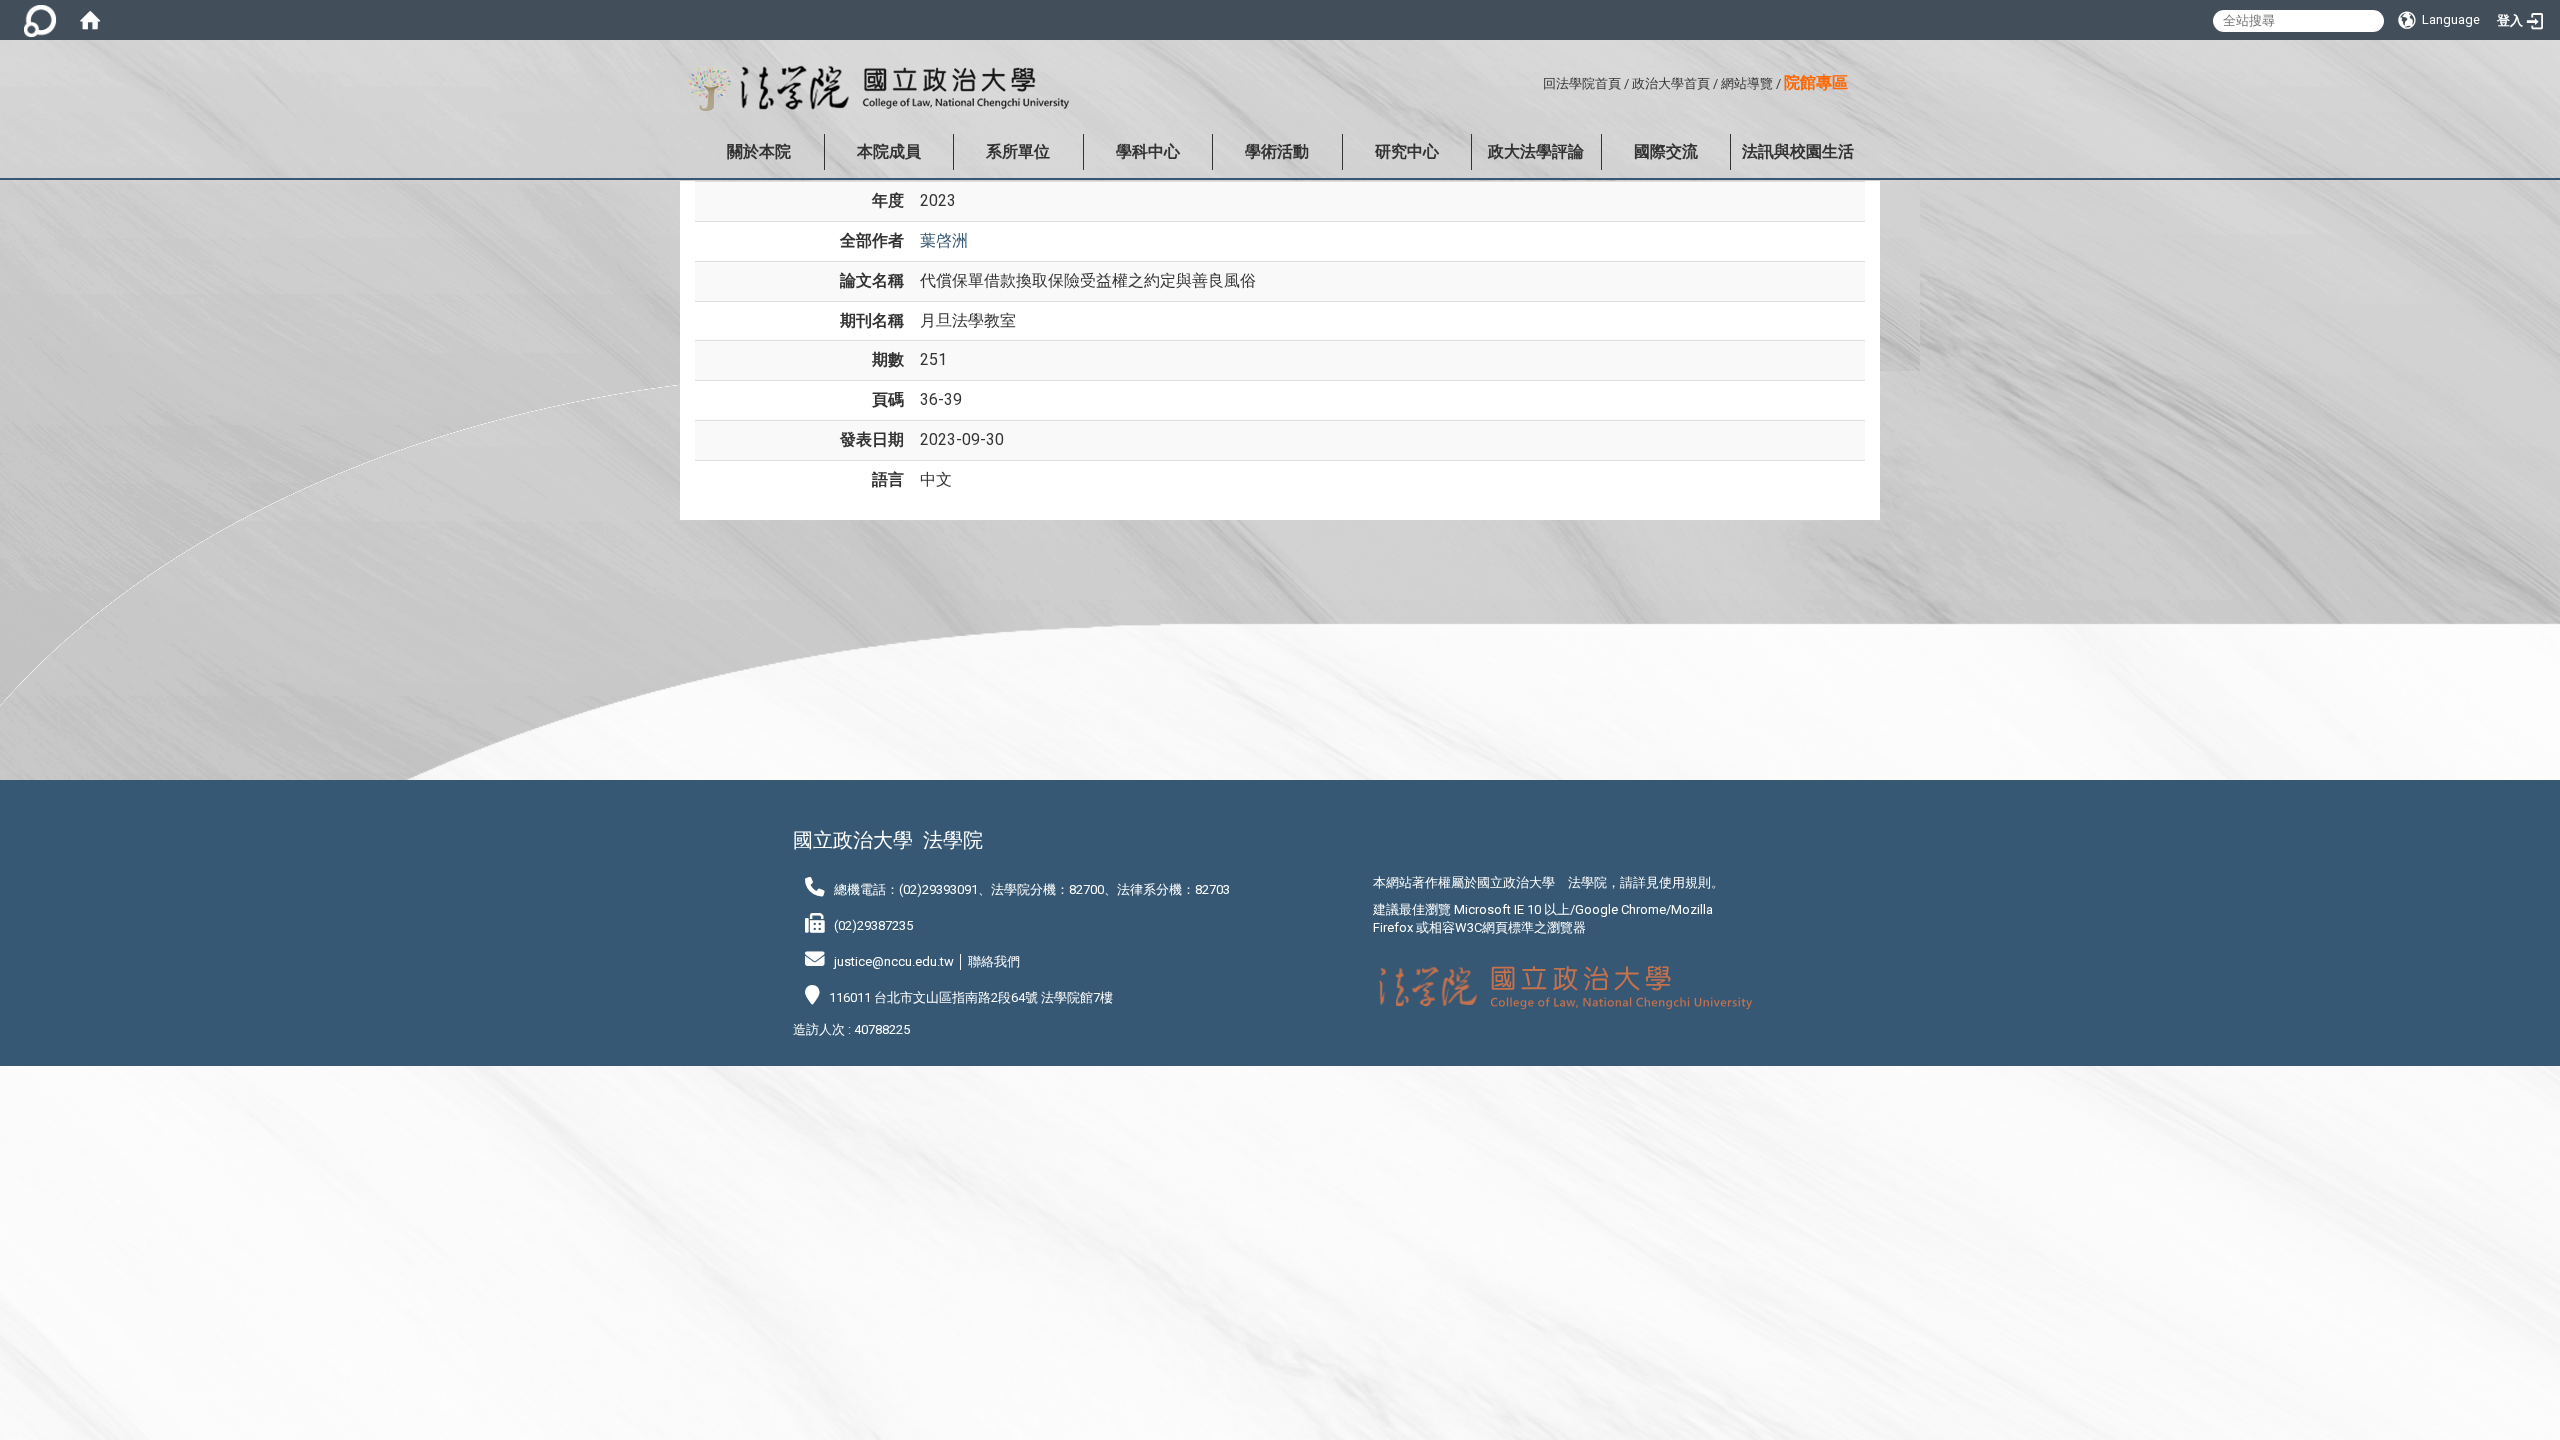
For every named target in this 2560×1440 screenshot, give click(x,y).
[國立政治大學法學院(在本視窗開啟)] (874, 89)
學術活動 (1277, 151)
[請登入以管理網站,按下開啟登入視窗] (40, 20)
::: (1535, 80)
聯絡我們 (994, 961)
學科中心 (1148, 151)
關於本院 (759, 151)
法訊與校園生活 (1798, 151)
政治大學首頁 (1671, 83)
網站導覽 (1747, 83)
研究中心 (1407, 151)
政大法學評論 (1536, 151)
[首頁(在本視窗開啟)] (90, 20)
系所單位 (1018, 151)
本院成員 (889, 151)
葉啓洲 (944, 240)
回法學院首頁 (1582, 83)
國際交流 (1666, 151)
